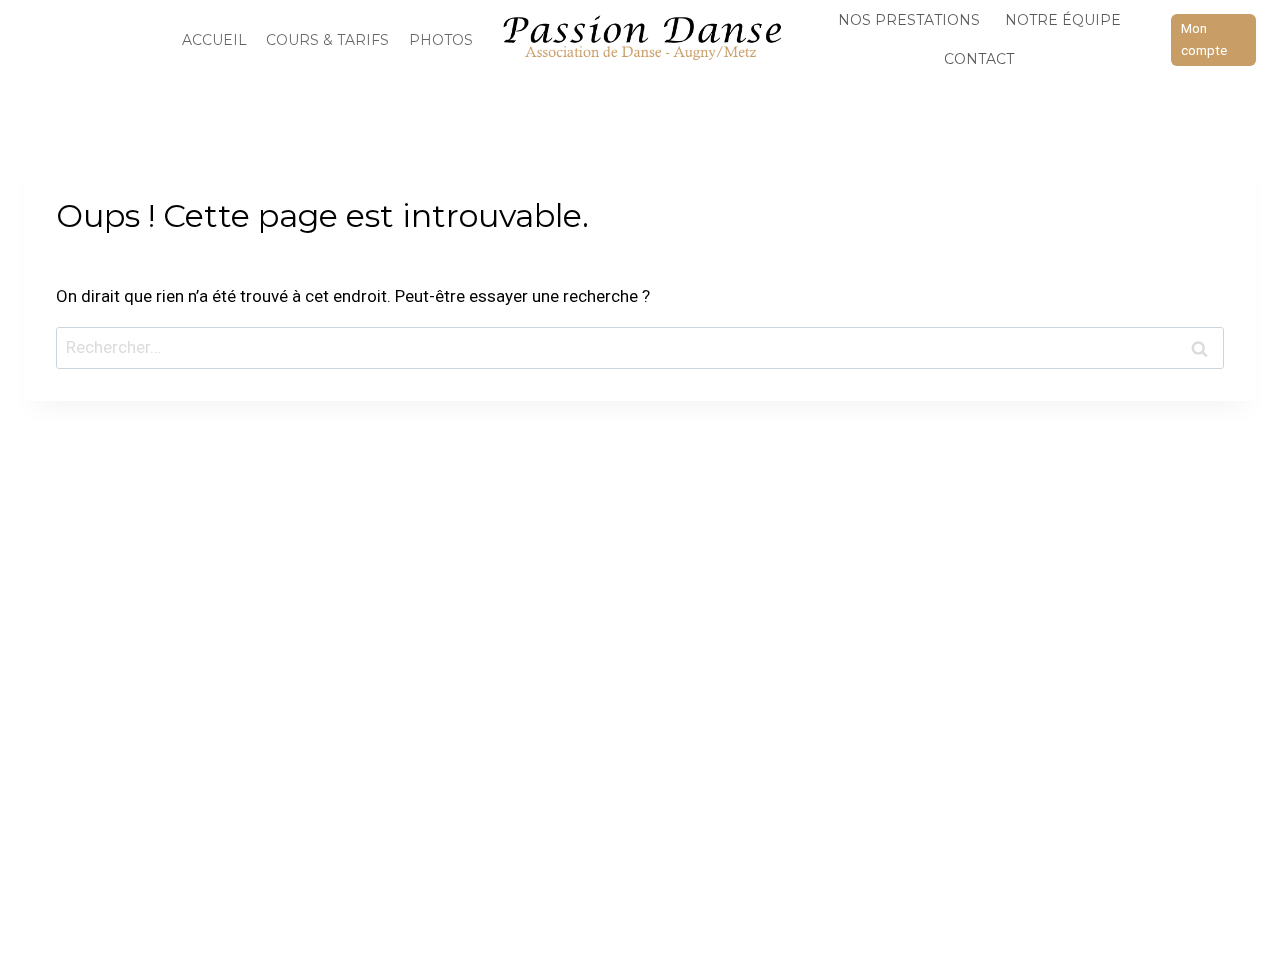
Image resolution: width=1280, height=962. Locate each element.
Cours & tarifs (327, 40)
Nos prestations (909, 20)
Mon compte (1204, 39)
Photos (441, 40)
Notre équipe (1063, 20)
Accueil (214, 40)
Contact (979, 59)
